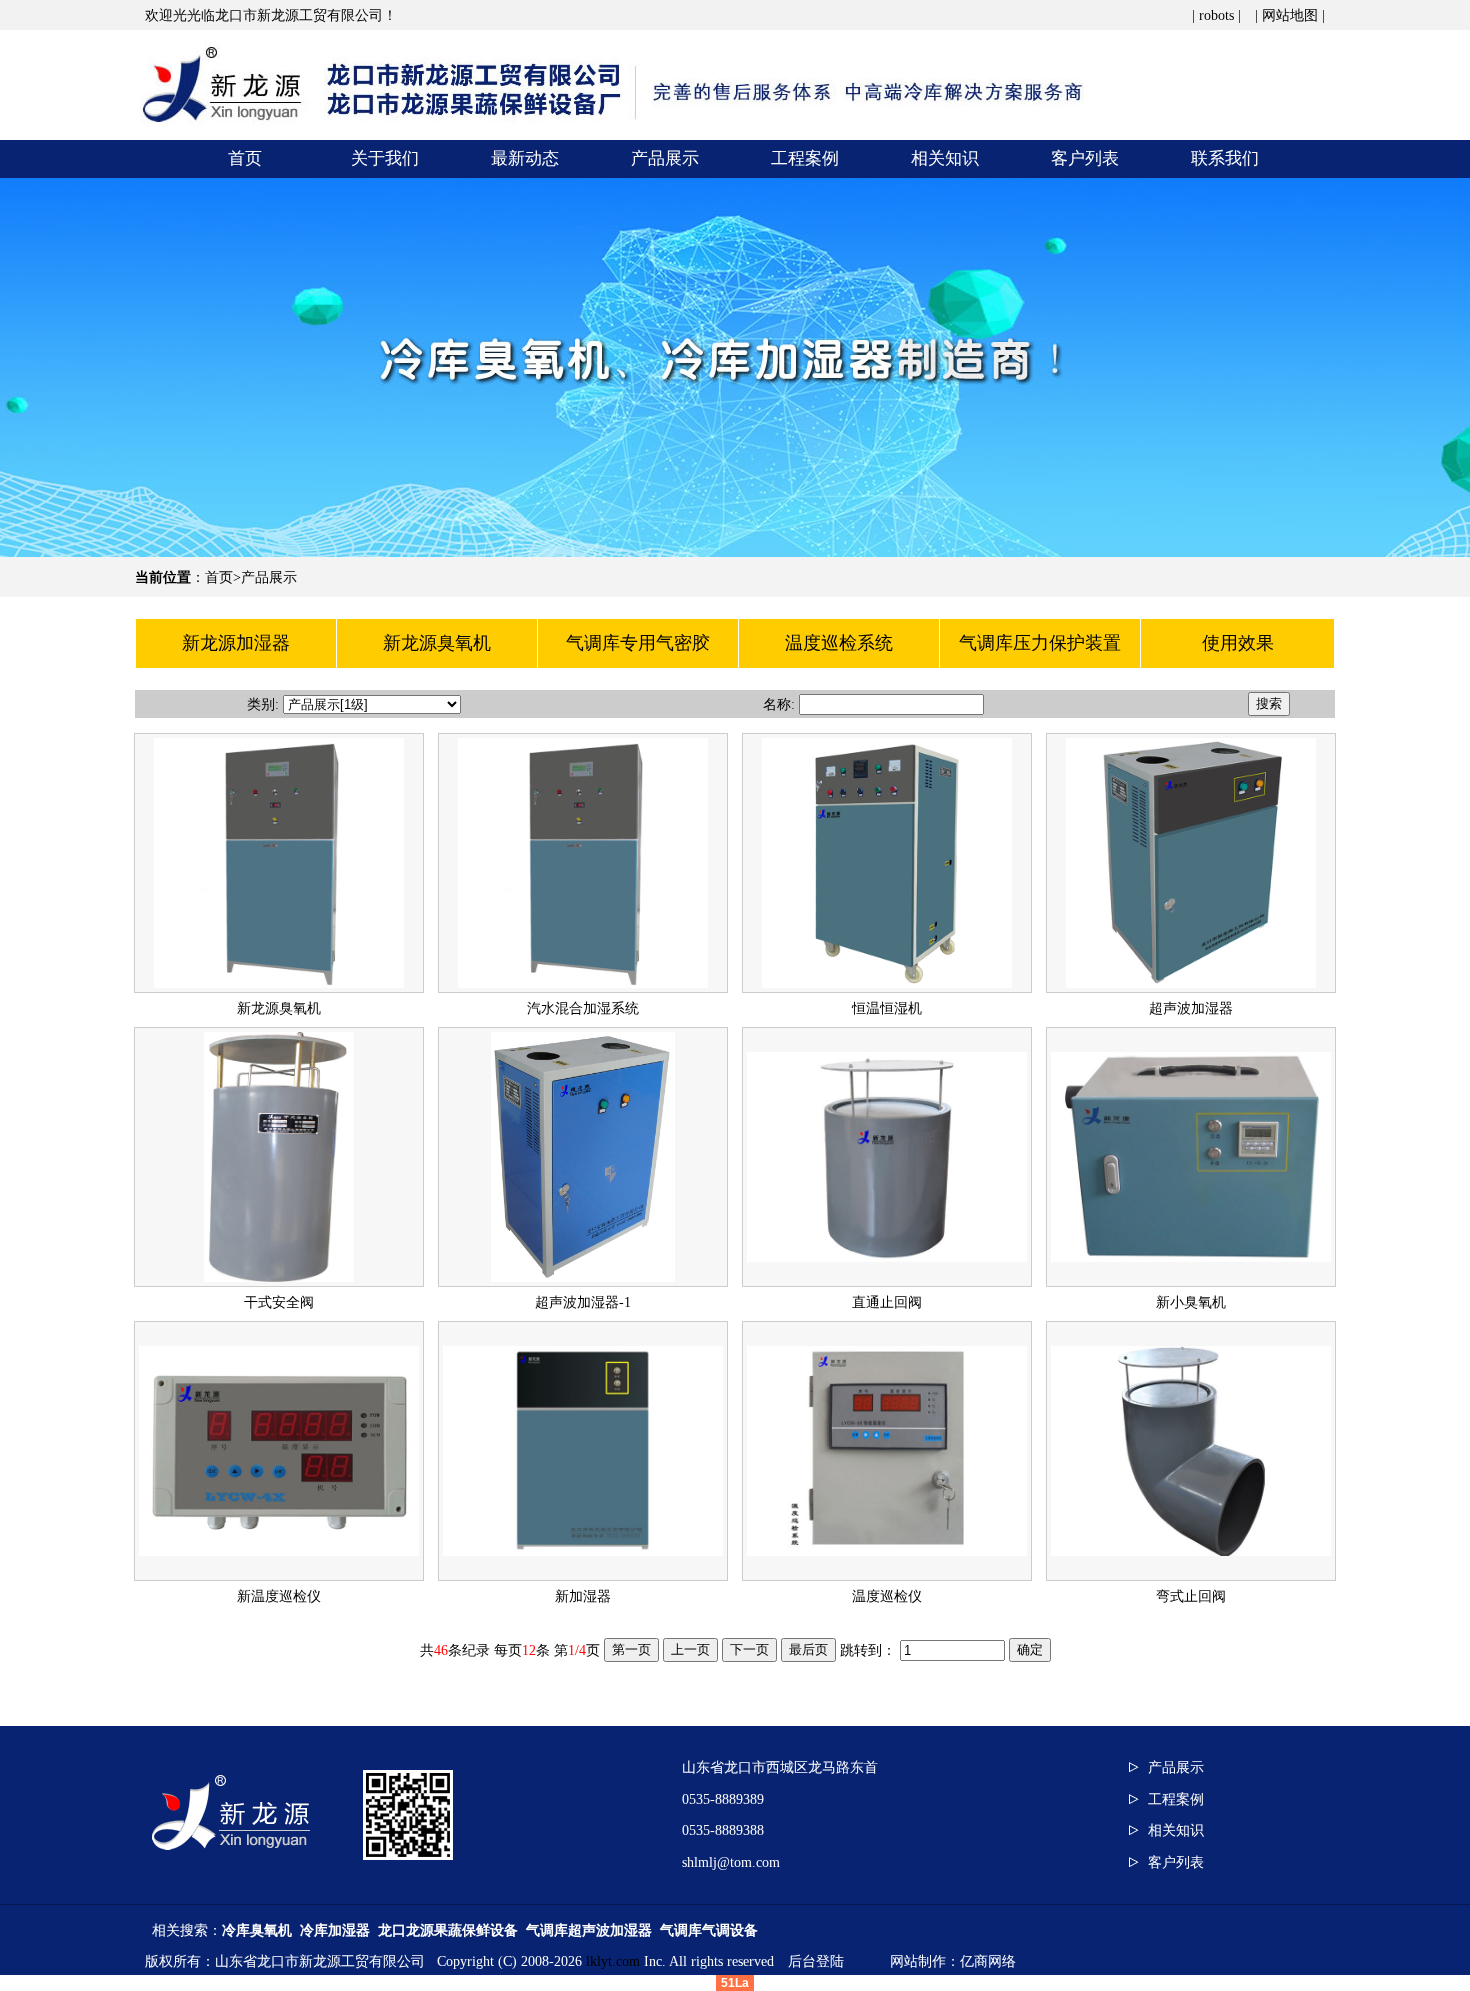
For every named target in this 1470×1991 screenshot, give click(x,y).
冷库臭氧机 (257, 1930)
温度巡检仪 (887, 1596)
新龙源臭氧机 (279, 1008)
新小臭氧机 (1191, 1302)
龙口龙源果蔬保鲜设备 (448, 1930)
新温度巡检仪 (279, 1596)
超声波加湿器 (1191, 1008)
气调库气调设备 (709, 1930)
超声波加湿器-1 (583, 1302)
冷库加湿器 (335, 1930)
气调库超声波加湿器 (589, 1930)
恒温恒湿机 (887, 1008)
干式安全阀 (279, 1302)
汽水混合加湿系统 (583, 1008)
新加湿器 (583, 1596)
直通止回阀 (887, 1302)
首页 (219, 577)
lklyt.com (613, 1961)
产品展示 (269, 577)
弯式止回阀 (1191, 1596)
